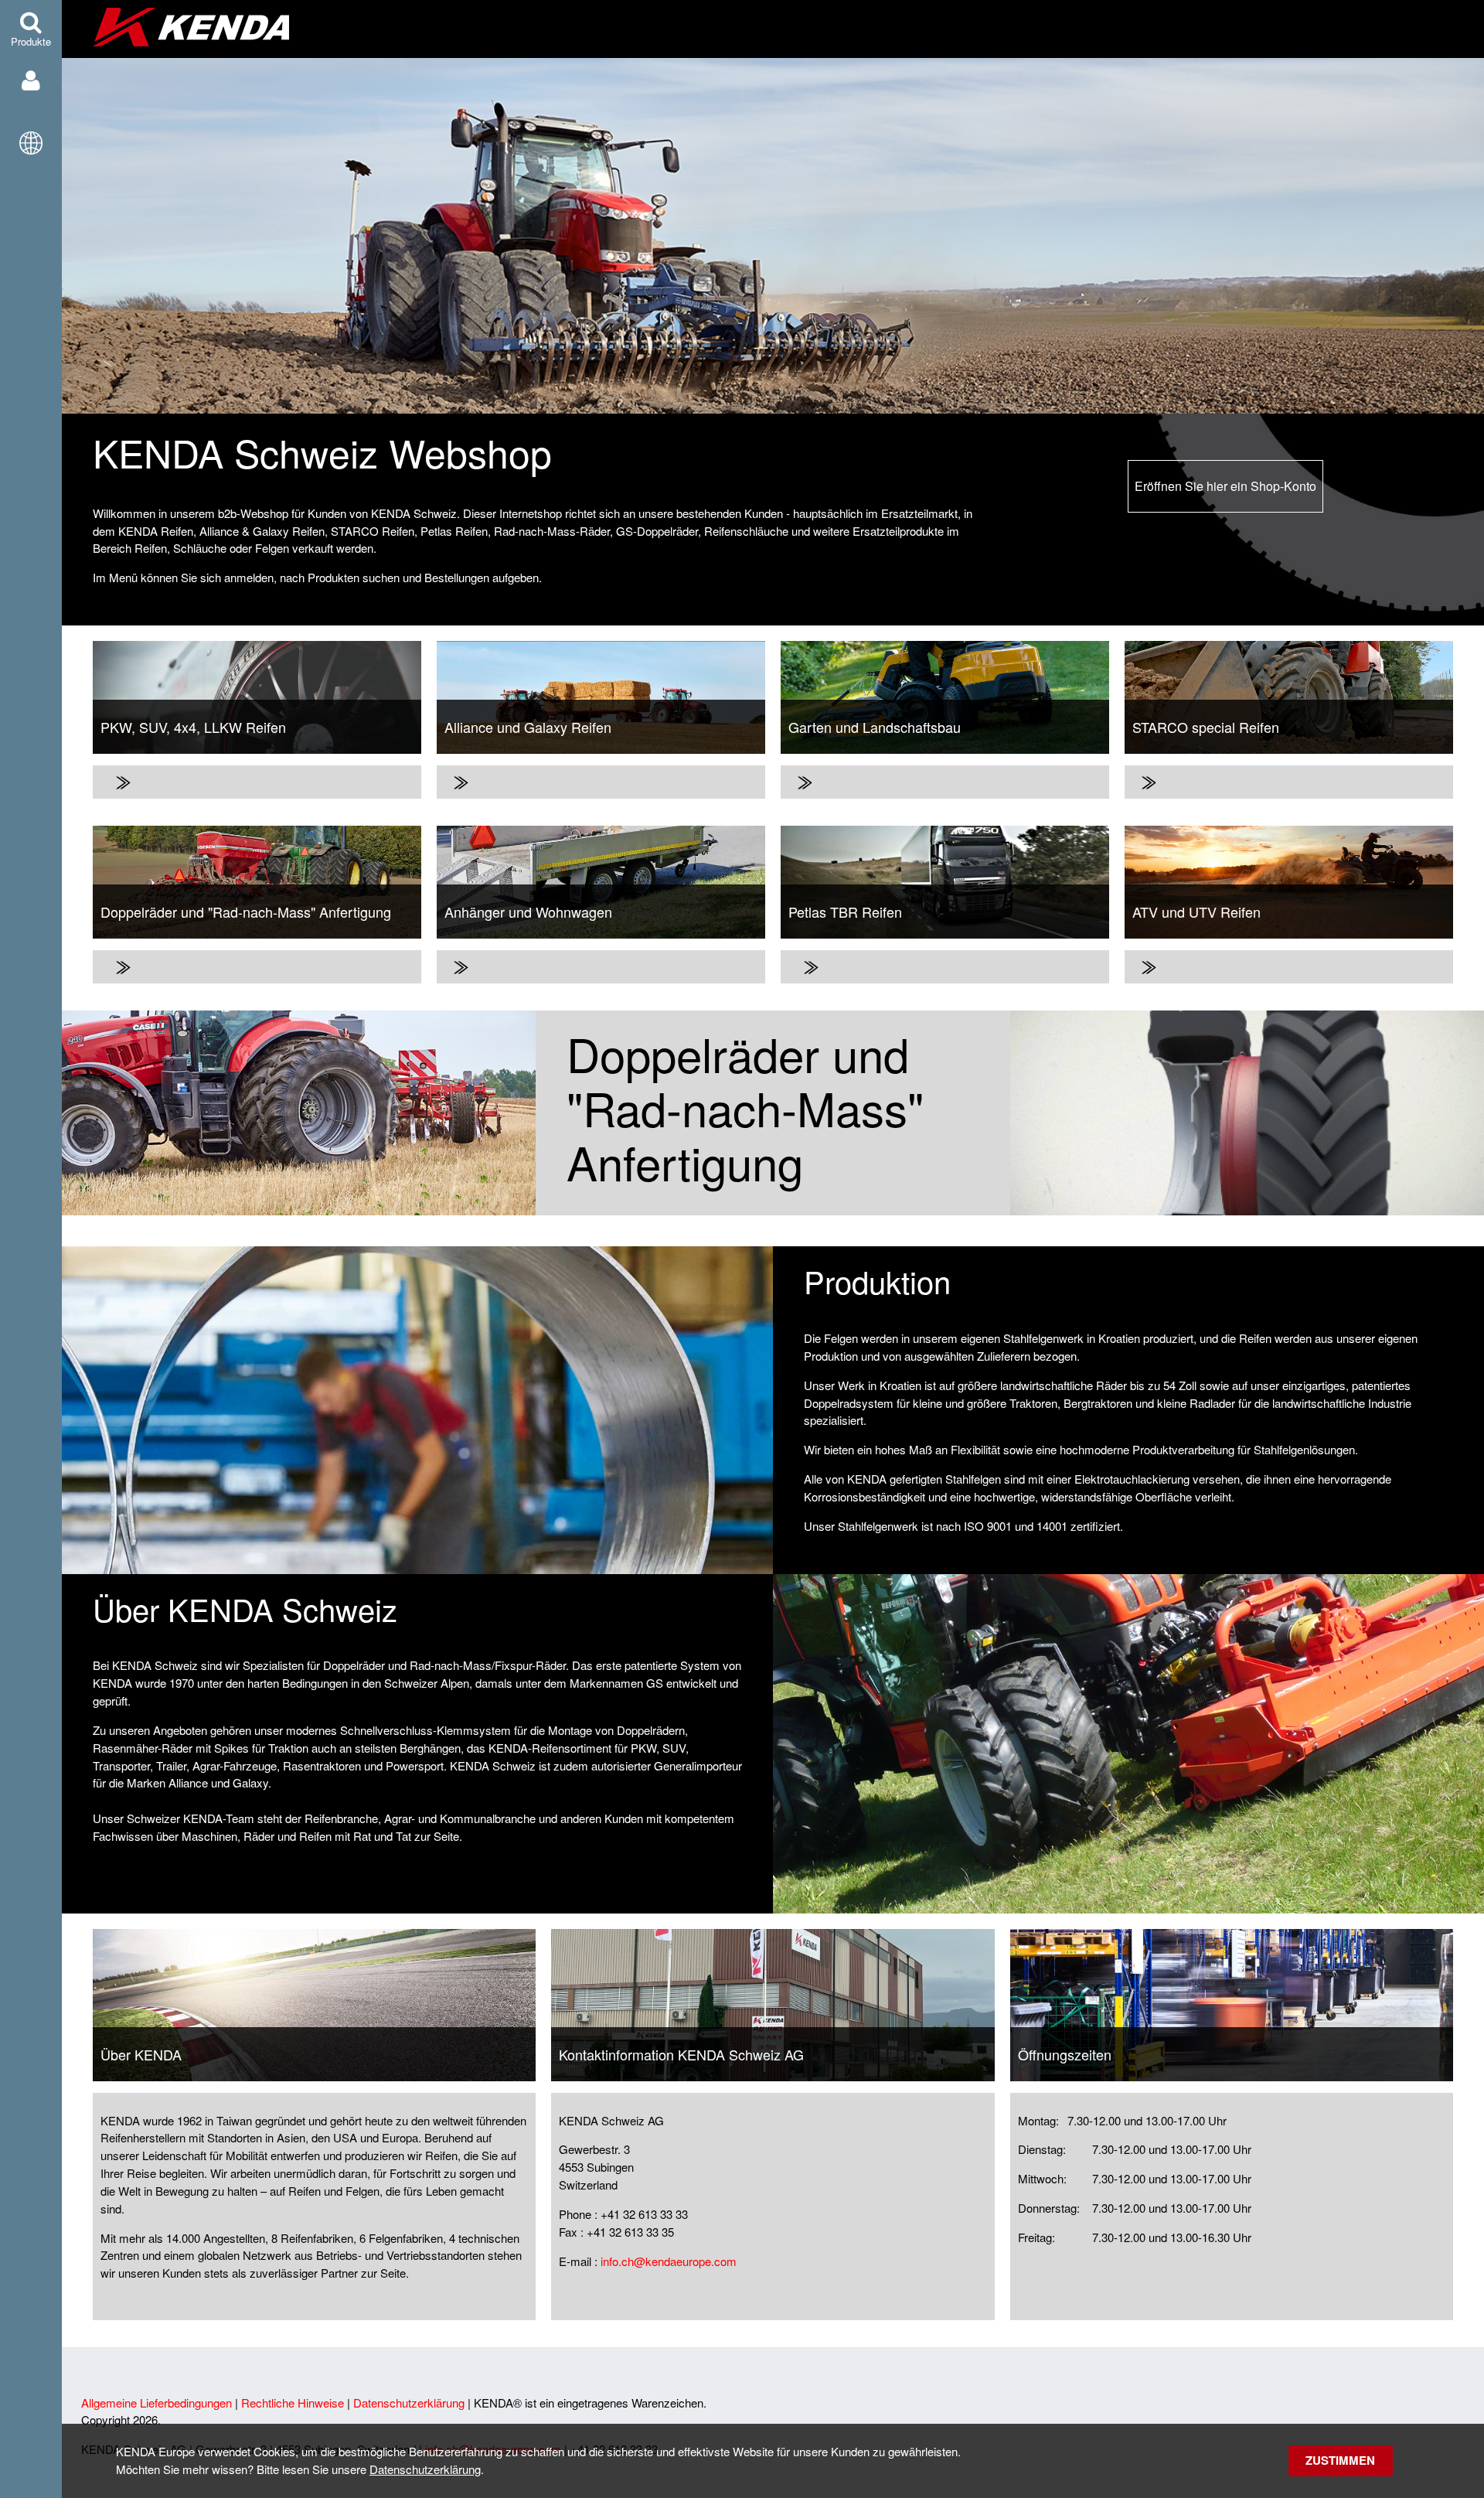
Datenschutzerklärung (425, 2469)
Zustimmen (1340, 2460)
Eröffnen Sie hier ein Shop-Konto (1225, 486)
